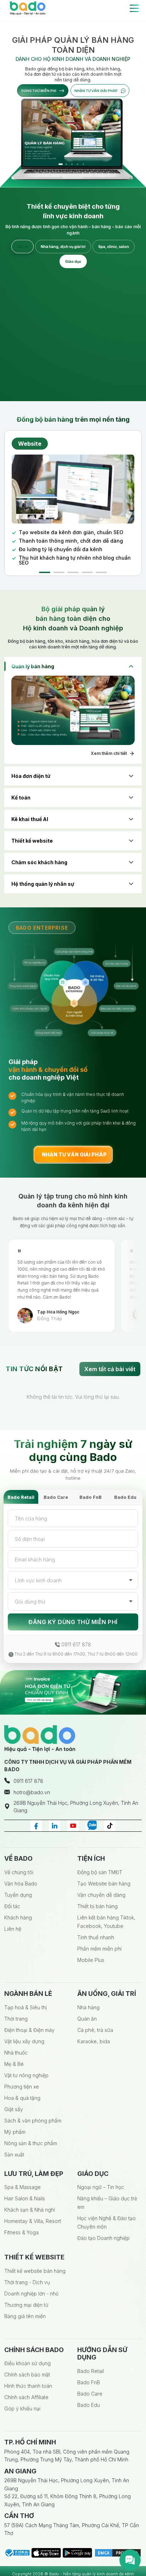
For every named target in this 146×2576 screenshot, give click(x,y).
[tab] (23, 247)
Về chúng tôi (19, 1872)
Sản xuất (14, 2155)
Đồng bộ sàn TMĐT (100, 1872)
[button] (45, 572)
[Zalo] (91, 1825)
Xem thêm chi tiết (109, 753)
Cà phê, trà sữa (95, 2030)
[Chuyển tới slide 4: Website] (77, 164)
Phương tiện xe (22, 2087)
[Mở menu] (134, 8)
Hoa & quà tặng (22, 2098)
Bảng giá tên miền (25, 2316)
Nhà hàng (88, 2007)
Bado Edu (125, 1497)
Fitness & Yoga (21, 2232)
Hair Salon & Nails (25, 2198)
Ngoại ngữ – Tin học (101, 2187)
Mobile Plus (91, 1960)
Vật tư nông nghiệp (26, 2075)
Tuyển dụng (18, 1895)
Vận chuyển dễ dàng (101, 1895)
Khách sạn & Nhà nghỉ (30, 2210)
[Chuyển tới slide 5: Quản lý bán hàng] (83, 164)
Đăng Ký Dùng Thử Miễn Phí (73, 1622)
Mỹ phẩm (15, 2132)
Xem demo (117, 381)
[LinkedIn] (55, 1825)
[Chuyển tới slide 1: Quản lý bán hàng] (60, 164)
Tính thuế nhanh (96, 1937)
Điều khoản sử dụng (27, 2363)
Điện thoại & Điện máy (29, 2030)
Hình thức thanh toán (28, 2386)
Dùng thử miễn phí (39, 91)
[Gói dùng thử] (73, 1601)
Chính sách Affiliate (26, 2397)
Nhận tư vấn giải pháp (96, 91)
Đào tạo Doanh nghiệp (103, 2238)
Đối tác (12, 1906)
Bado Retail (21, 1497)
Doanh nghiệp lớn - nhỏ (31, 2294)
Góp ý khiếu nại (22, 2408)
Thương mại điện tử (26, 2305)
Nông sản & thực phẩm (31, 2143)
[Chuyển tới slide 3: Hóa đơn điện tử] (72, 164)
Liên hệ (13, 1929)
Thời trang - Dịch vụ (27, 2282)
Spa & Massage (23, 2187)
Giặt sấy (14, 2109)
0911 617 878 (76, 1644)
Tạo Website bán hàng (104, 1884)
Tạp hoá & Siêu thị (26, 2007)
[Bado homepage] (28, 8)
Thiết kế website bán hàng (35, 2271)
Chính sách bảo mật (27, 2375)
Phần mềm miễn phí (99, 1949)
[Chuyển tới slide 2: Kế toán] (66, 164)
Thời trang (16, 2019)
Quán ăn (87, 2019)
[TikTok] (110, 1825)
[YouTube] (73, 1825)
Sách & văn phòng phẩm (33, 2121)
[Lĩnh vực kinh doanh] (73, 1580)
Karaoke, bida (94, 2041)
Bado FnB (91, 1497)
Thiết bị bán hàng (97, 1906)
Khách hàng (18, 1917)
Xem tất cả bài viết (110, 1369)
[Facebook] (36, 1825)
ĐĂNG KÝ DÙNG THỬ (47, 381)
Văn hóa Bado (21, 1884)
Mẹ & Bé (14, 2064)
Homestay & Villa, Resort (33, 2221)
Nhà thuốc (16, 2053)
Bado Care (56, 1497)
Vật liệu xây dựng (24, 2041)
